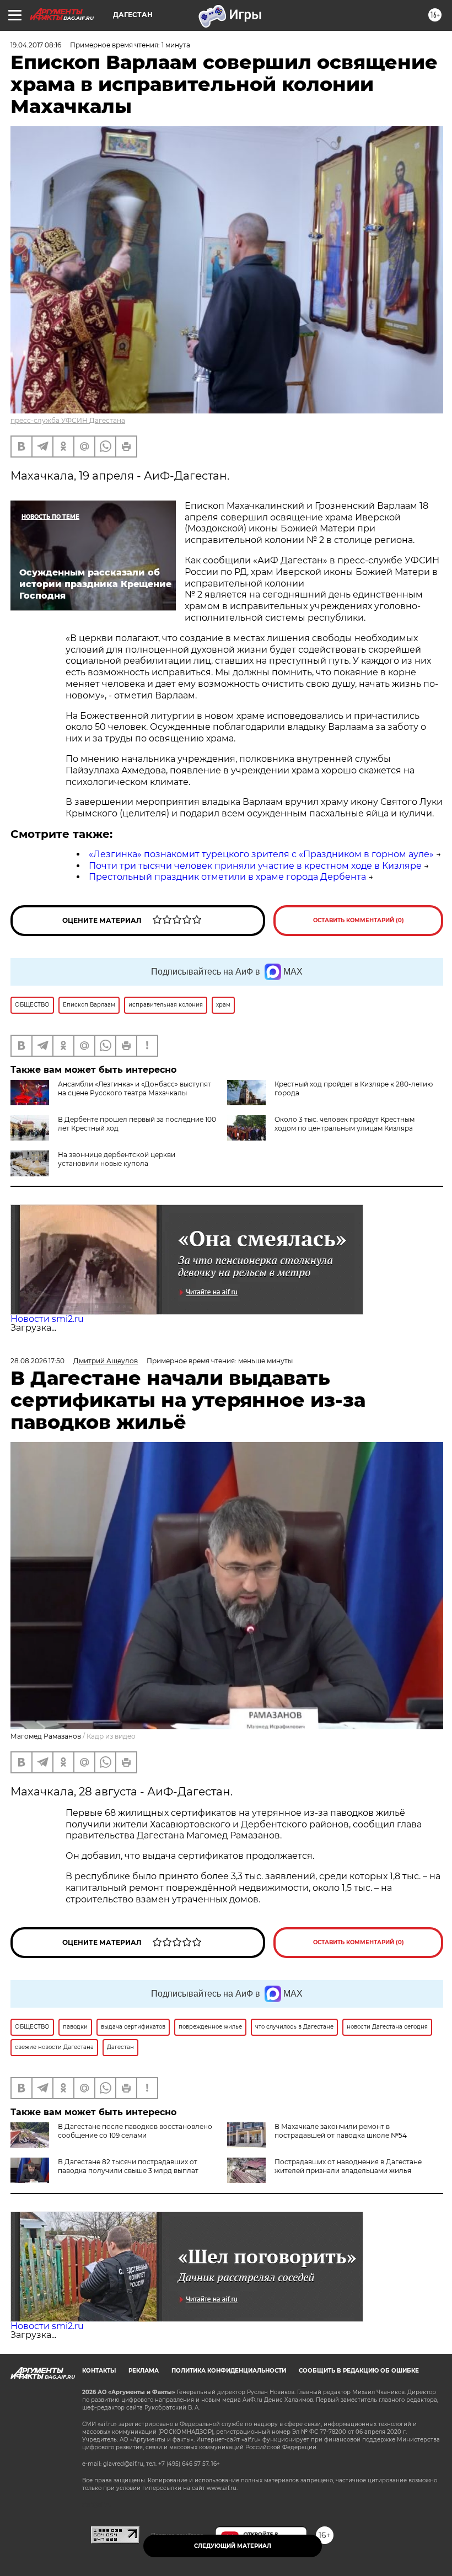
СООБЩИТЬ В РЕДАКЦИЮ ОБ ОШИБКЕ (359, 2371)
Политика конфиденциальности (229, 2371)
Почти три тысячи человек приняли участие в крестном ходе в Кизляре (255, 866)
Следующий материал (233, 2546)
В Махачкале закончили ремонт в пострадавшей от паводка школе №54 (341, 2131)
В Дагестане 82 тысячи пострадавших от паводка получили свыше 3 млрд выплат (128, 2166)
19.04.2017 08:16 (36, 45)
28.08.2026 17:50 (37, 1361)
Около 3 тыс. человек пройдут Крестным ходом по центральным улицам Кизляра (345, 1124)
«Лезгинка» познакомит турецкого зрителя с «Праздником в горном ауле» (261, 854)
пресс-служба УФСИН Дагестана (68, 420)
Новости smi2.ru (47, 1319)
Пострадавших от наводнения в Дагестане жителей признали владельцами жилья (348, 2166)
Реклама (144, 2371)
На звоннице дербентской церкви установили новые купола (117, 1159)
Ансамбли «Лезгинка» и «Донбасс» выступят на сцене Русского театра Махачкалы (134, 1088)
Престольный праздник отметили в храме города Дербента (227, 877)
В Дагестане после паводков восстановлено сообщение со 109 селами (135, 2131)
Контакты (99, 2371)
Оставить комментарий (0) (359, 920)
